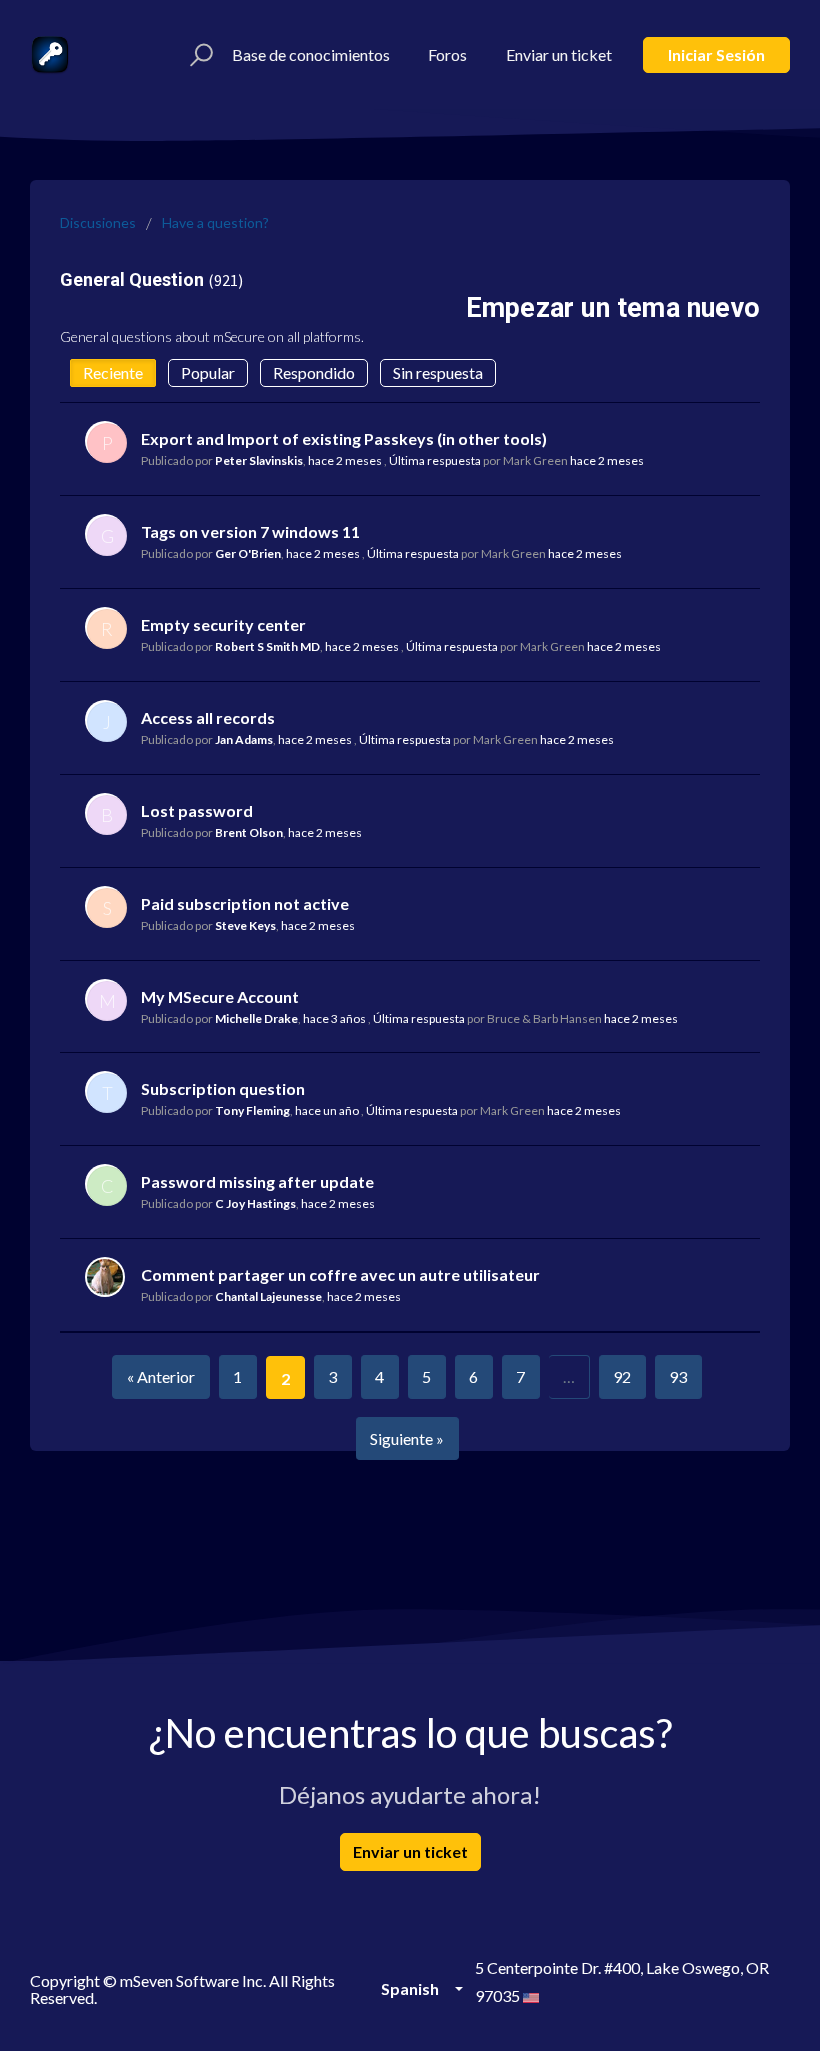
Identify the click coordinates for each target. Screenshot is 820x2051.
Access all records (208, 717)
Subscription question (223, 1088)
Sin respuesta (438, 372)
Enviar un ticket (559, 54)
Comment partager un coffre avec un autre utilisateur (340, 1274)
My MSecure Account (220, 996)
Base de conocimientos (311, 54)
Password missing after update (257, 1181)
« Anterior (161, 1376)
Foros (447, 54)
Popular (208, 372)
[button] (198, 55)
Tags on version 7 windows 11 (250, 531)
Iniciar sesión (716, 54)
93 (678, 1376)
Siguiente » (407, 1438)
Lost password (197, 810)
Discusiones (98, 222)
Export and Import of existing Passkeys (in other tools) (344, 438)
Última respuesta (435, 460)
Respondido (314, 372)
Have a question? (215, 222)
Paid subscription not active (245, 903)
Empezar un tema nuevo (613, 308)
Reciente (113, 372)
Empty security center (223, 624)
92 (622, 1376)
